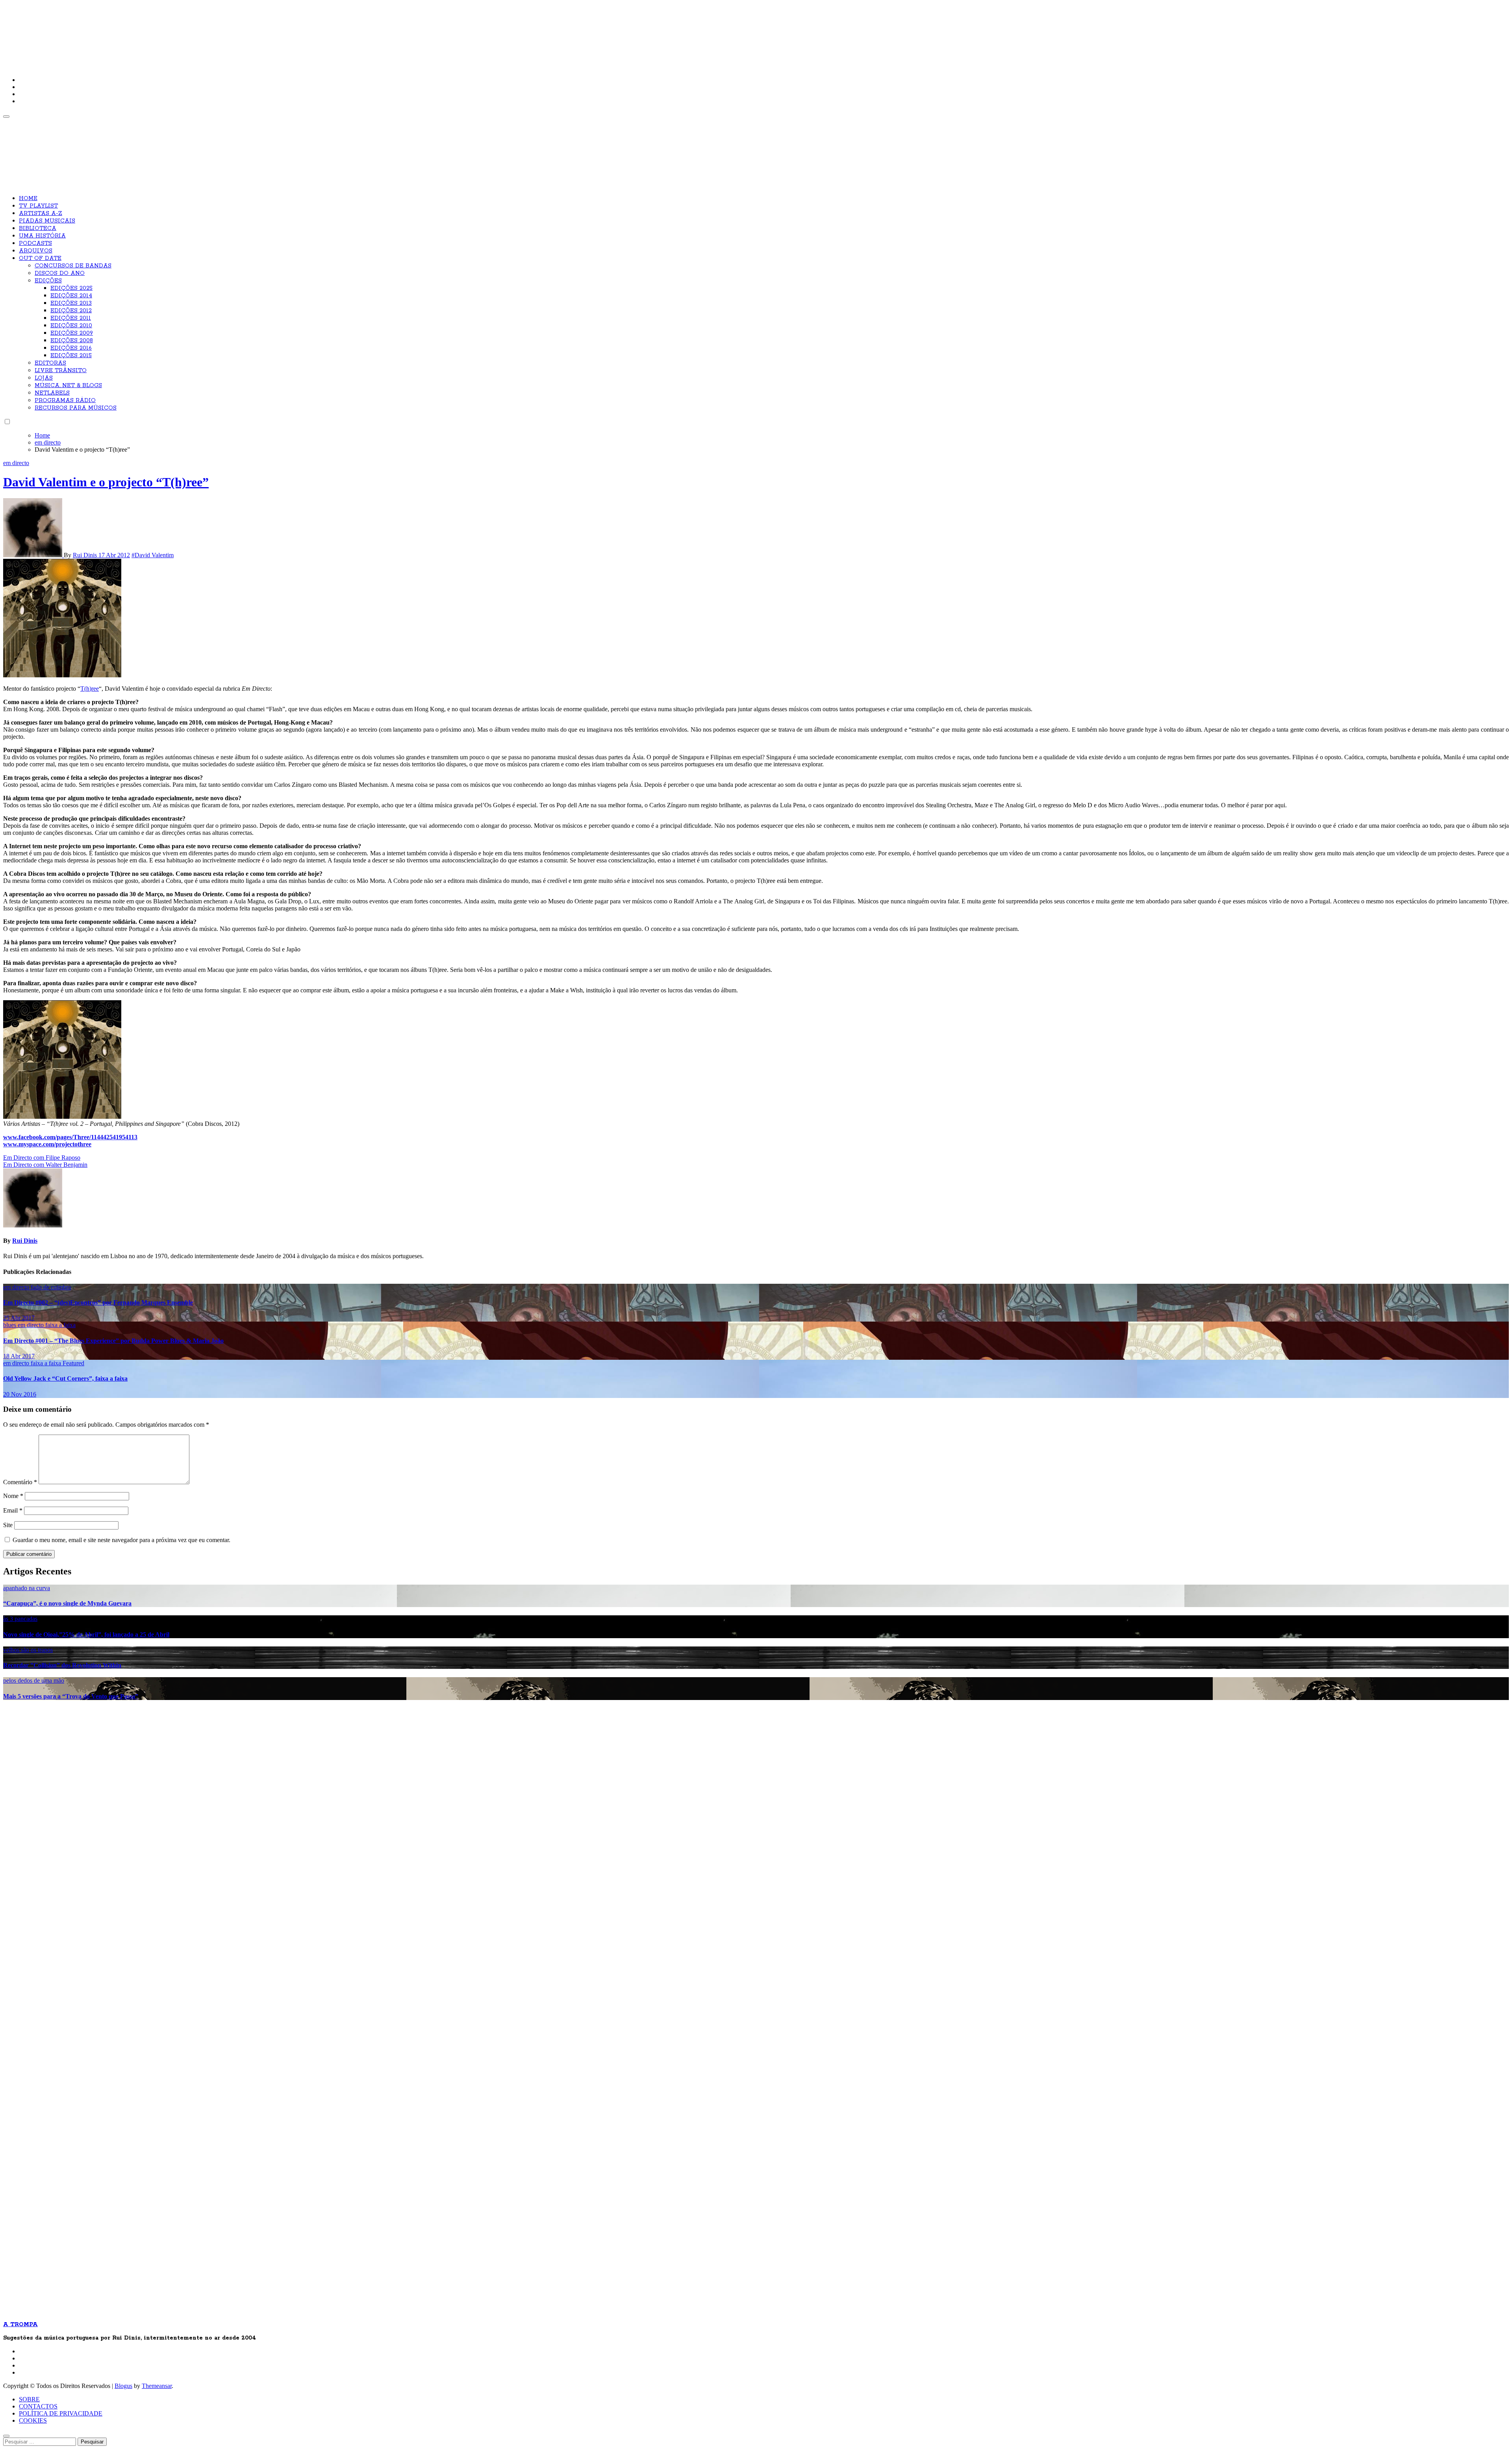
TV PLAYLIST (38, 206)
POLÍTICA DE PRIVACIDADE (61, 2413)
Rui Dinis (86, 555)
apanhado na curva (27, 1588)
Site (8, 1525)
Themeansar (157, 2386)
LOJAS (44, 378)
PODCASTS (35, 243)
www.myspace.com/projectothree (47, 1144)
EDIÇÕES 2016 (71, 348)
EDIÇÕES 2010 (71, 326)
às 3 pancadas (20, 1619)
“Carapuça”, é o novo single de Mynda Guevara (67, 1603)
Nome (13, 1496)
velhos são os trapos (28, 1650)
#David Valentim (153, 555)
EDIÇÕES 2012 (71, 311)
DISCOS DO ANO (60, 273)
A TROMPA (115, 32)
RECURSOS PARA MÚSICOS (76, 408)
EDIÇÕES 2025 (71, 288)
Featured (73, 1363)
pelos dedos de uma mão (34, 1681)
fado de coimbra (51, 1287)
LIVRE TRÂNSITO (61, 371)
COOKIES (33, 2420)
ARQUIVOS (36, 251)
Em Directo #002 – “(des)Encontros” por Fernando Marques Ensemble (98, 1302)
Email (13, 1510)
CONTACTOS (38, 2406)
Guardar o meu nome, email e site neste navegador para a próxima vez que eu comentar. (121, 1540)
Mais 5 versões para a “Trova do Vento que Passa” (71, 1696)
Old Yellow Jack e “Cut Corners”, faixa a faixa (65, 1378)
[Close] (6, 2436)
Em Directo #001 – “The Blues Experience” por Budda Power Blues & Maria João (113, 1341)
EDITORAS (50, 363)
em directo (16, 463)
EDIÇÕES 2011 (71, 318)
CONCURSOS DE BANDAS (73, 266)
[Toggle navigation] (6, 117)
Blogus (123, 2386)
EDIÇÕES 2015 (71, 356)
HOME (28, 198)
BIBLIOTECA (38, 228)
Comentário (20, 1482)
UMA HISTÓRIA (42, 236)
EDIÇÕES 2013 (71, 303)
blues (10, 1325)
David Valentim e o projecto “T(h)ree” (106, 482)
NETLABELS (52, 393)
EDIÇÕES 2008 (72, 341)
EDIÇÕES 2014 (71, 296)
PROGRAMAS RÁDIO (65, 400)
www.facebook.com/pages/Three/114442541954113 (70, 1137)
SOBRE (29, 2399)
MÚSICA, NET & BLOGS (68, 386)
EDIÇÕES (48, 281)
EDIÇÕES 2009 (72, 333)
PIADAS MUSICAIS (47, 221)
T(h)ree (90, 689)
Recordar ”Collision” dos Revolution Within (62, 1665)
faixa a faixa (60, 1325)
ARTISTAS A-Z (41, 213)
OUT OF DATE (40, 258)
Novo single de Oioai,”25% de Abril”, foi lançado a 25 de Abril (86, 1634)
